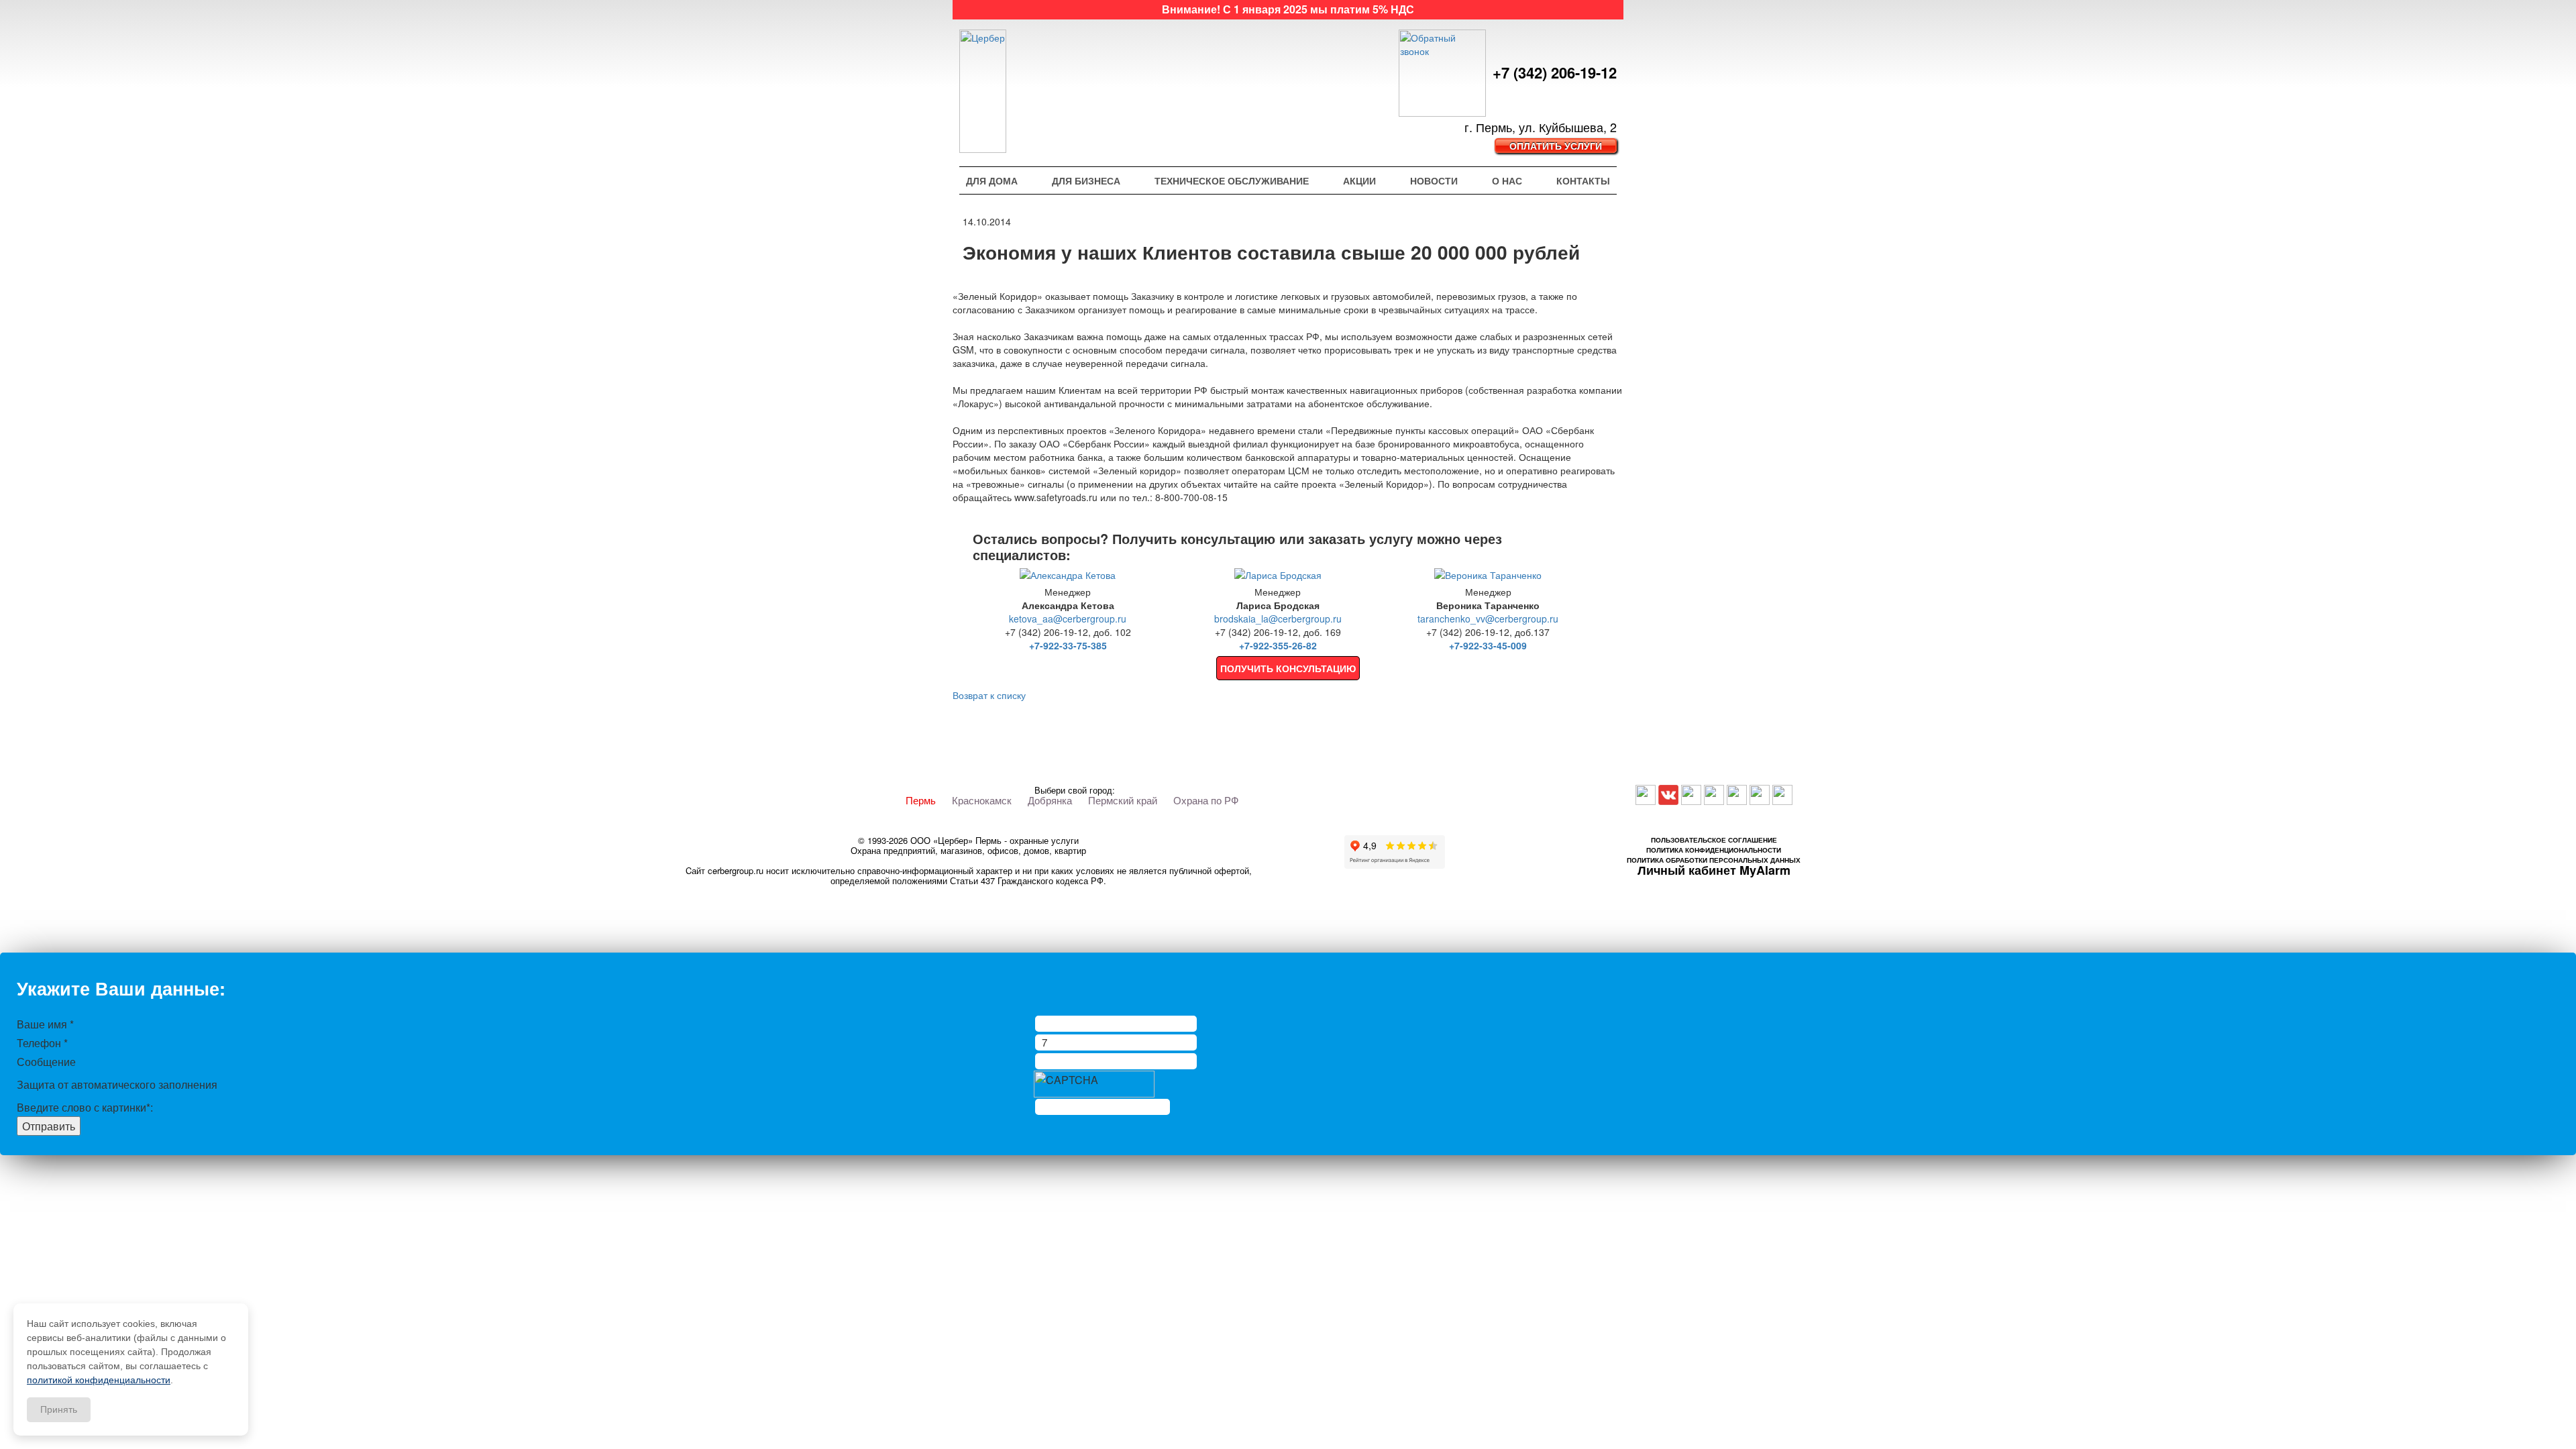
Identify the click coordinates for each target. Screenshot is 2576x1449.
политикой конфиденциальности (99, 1380)
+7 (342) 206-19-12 (1555, 73)
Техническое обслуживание (1232, 180)
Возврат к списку (989, 695)
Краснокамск (982, 800)
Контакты (1583, 180)
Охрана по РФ (1206, 800)
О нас (1507, 180)
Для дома (992, 180)
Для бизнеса (1086, 180)
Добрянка (1050, 800)
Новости (1434, 180)
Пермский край (1123, 800)
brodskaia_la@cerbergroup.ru (1278, 619)
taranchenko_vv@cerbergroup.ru (1488, 619)
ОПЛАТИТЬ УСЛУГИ (1556, 146)
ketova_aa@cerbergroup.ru (1068, 619)
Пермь (921, 800)
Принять (59, 1409)
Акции (1359, 180)
